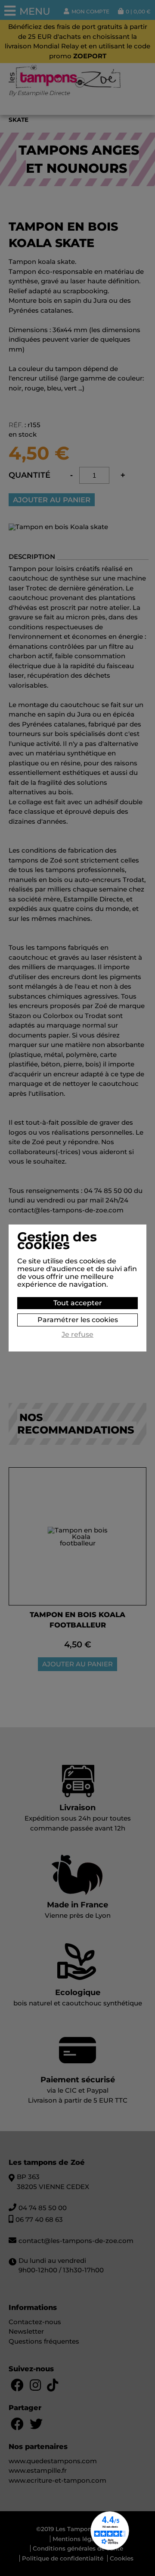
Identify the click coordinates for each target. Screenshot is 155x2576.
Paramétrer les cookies (78, 1320)
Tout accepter (78, 1303)
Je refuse (77, 1335)
